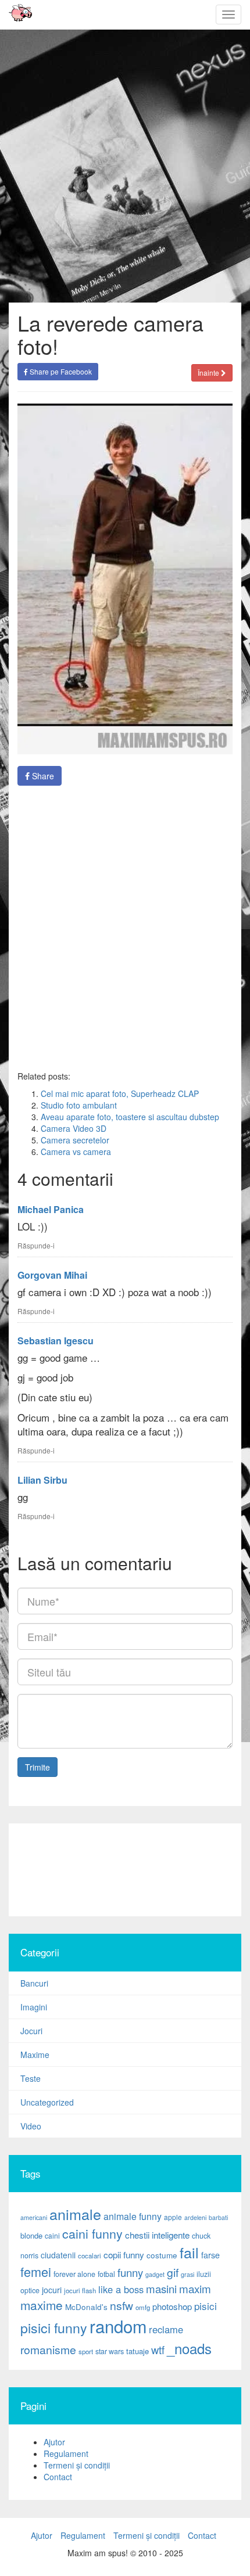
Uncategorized (47, 2102)
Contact (58, 2477)
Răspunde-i (36, 1245)
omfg (143, 2307)
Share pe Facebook (60, 371)
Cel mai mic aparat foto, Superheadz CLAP (120, 1093)
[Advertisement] (125, 1870)
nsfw (122, 2305)
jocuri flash (80, 2290)
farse (210, 2255)
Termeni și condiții (77, 2465)
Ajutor (54, 2442)
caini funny (92, 2233)
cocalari (90, 2255)
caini (52, 2235)
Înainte (209, 373)
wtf (158, 2350)
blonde (31, 2235)
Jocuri (31, 2031)
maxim (195, 2288)
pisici (206, 2306)
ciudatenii (58, 2255)
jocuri (52, 2290)
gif (173, 2272)
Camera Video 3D (74, 1128)
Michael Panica (51, 1209)
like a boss (121, 2289)
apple (173, 2217)
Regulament (66, 2453)
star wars (110, 2351)
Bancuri (34, 1983)
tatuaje (137, 2351)
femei (36, 2271)
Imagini (34, 2007)
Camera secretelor (75, 1140)
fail (189, 2252)
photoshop (172, 2306)
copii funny (124, 2254)
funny (130, 2272)
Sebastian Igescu (56, 1341)
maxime (42, 2305)
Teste (31, 2078)
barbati (218, 2217)
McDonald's (86, 2307)
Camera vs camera (76, 1152)
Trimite (37, 1767)
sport (86, 2351)
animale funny (133, 2216)
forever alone (74, 2274)
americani (34, 2217)
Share (42, 776)
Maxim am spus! (16, 15)
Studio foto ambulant (79, 1105)
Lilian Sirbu (42, 1480)
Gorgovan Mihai (52, 1275)
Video (31, 2126)
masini (161, 2289)
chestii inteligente (157, 2235)
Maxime (35, 2055)
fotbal (106, 2274)
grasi (187, 2274)
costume (162, 2255)
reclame (166, 2329)
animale (75, 2214)
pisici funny (54, 2327)
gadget (155, 2274)
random (118, 2326)
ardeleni (195, 2217)
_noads (189, 2348)
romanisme (48, 2350)
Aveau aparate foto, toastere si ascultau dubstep (130, 1117)
